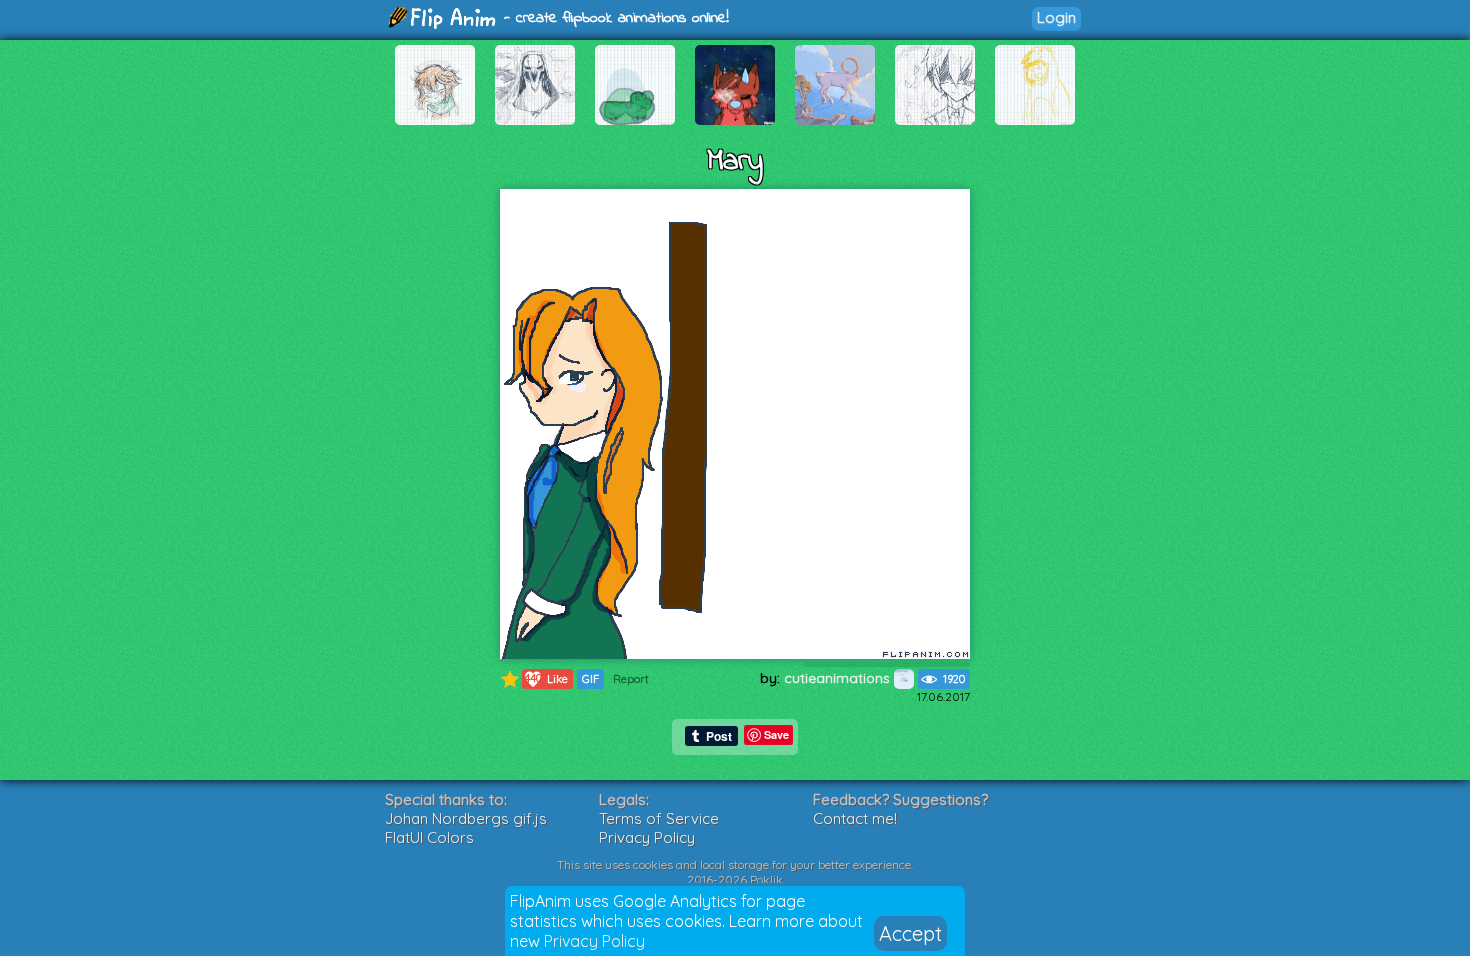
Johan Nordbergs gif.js (466, 818)
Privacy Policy (594, 941)
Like (546, 678)
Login (1056, 17)
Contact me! (855, 818)
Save (776, 734)
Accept (910, 933)
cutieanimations (839, 678)
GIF (590, 679)
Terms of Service (659, 818)
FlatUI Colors (429, 837)
